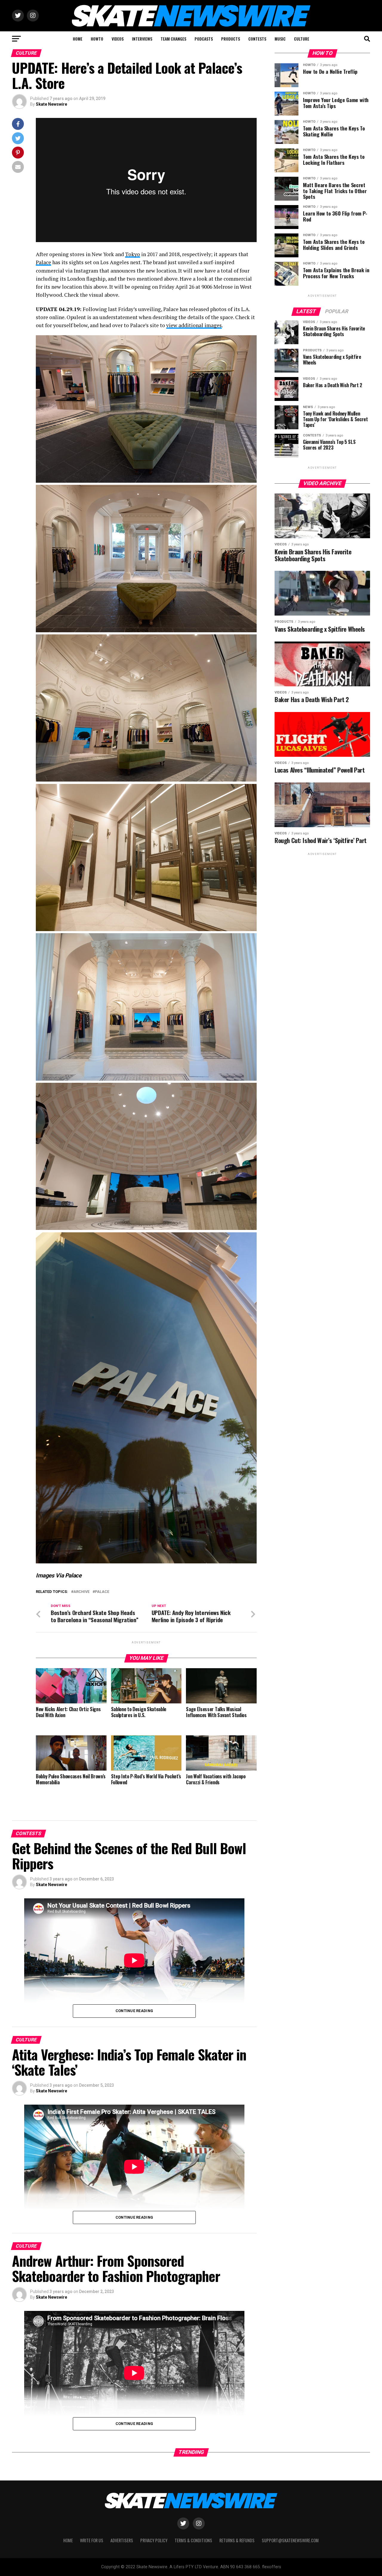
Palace (43, 262)
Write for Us (92, 2540)
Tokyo (133, 254)
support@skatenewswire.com (290, 2540)
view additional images (194, 325)
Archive (81, 1592)
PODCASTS (204, 39)
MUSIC (280, 39)
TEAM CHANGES (173, 39)
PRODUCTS (231, 39)
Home (68, 2540)
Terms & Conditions (193, 2540)
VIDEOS (118, 39)
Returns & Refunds (237, 2540)
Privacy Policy (154, 2540)
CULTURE (302, 39)
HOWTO (97, 39)
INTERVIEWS (142, 39)
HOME (78, 39)
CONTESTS (257, 39)
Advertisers (122, 2540)
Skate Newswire (51, 104)
